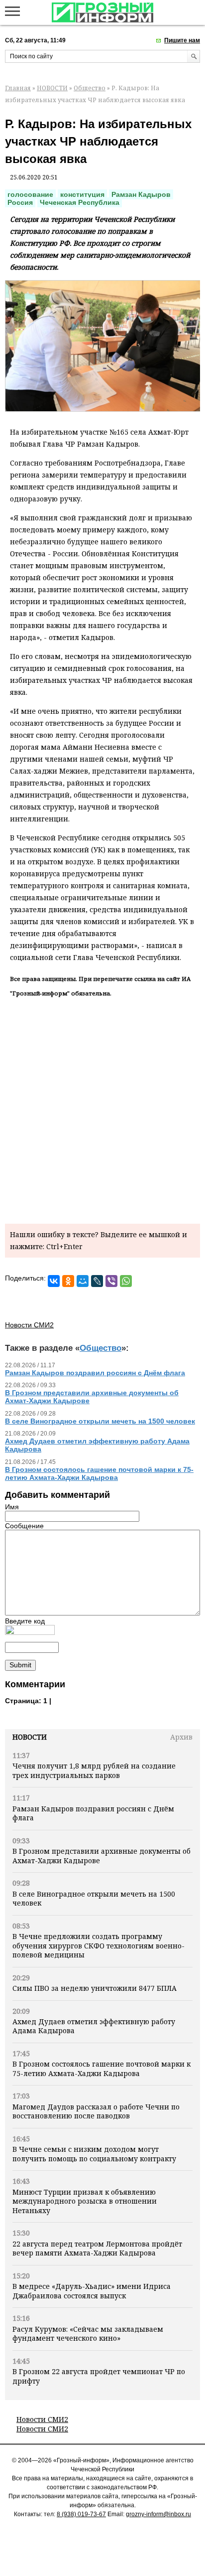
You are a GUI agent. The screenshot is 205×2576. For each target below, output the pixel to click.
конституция (82, 194)
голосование (30, 194)
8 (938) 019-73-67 (81, 2514)
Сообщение (24, 1526)
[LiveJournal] (97, 1281)
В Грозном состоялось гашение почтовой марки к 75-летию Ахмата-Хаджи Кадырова (102, 2068)
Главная (18, 88)
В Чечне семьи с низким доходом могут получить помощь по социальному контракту (94, 2154)
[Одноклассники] (68, 1281)
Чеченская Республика (80, 202)
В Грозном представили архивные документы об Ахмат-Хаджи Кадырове (102, 1855)
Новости (30, 1737)
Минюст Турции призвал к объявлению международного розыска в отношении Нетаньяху (85, 2201)
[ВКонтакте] (54, 1281)
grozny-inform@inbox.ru (158, 2514)
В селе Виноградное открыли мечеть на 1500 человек (94, 1898)
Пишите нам (182, 40)
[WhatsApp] (126, 1281)
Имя (12, 1507)
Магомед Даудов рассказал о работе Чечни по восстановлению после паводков (96, 2111)
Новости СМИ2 (42, 2419)
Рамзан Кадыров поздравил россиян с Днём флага (93, 1813)
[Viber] (111, 1281)
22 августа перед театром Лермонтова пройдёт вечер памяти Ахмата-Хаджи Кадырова (97, 2248)
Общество (90, 88)
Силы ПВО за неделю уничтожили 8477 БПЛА (95, 1988)
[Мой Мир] (83, 1281)
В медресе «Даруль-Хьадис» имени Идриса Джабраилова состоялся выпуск (92, 2291)
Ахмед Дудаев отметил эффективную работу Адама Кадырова (94, 2026)
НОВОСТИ (52, 88)
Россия (20, 202)
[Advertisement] (102, 1109)
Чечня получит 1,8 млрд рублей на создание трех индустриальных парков (94, 1770)
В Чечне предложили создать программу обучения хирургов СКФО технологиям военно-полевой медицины (99, 1945)
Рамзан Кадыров (141, 194)
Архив (181, 1737)
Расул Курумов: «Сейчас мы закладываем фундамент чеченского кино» (88, 2334)
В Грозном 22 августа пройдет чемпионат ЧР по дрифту (99, 2376)
